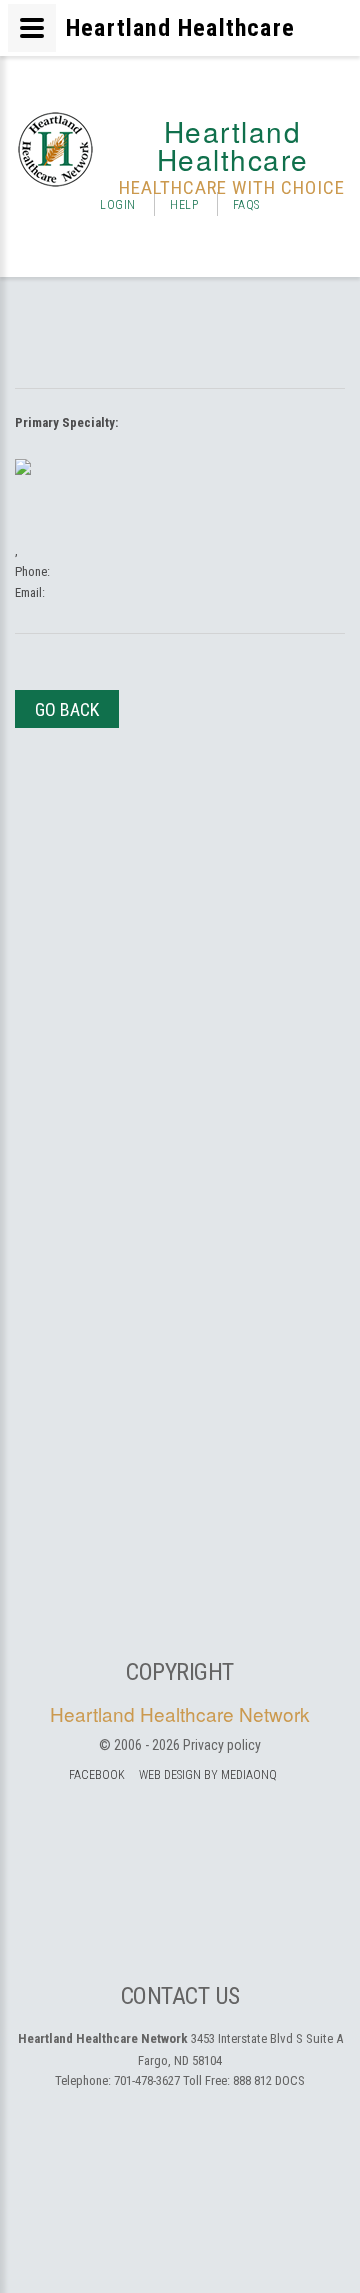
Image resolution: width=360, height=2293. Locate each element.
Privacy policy (222, 1745)
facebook (97, 1775)
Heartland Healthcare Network (180, 1713)
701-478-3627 (147, 2080)
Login (118, 205)
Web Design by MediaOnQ (208, 1775)
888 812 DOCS (269, 2080)
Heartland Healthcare (233, 145)
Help (184, 205)
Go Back (67, 709)
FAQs (246, 205)
